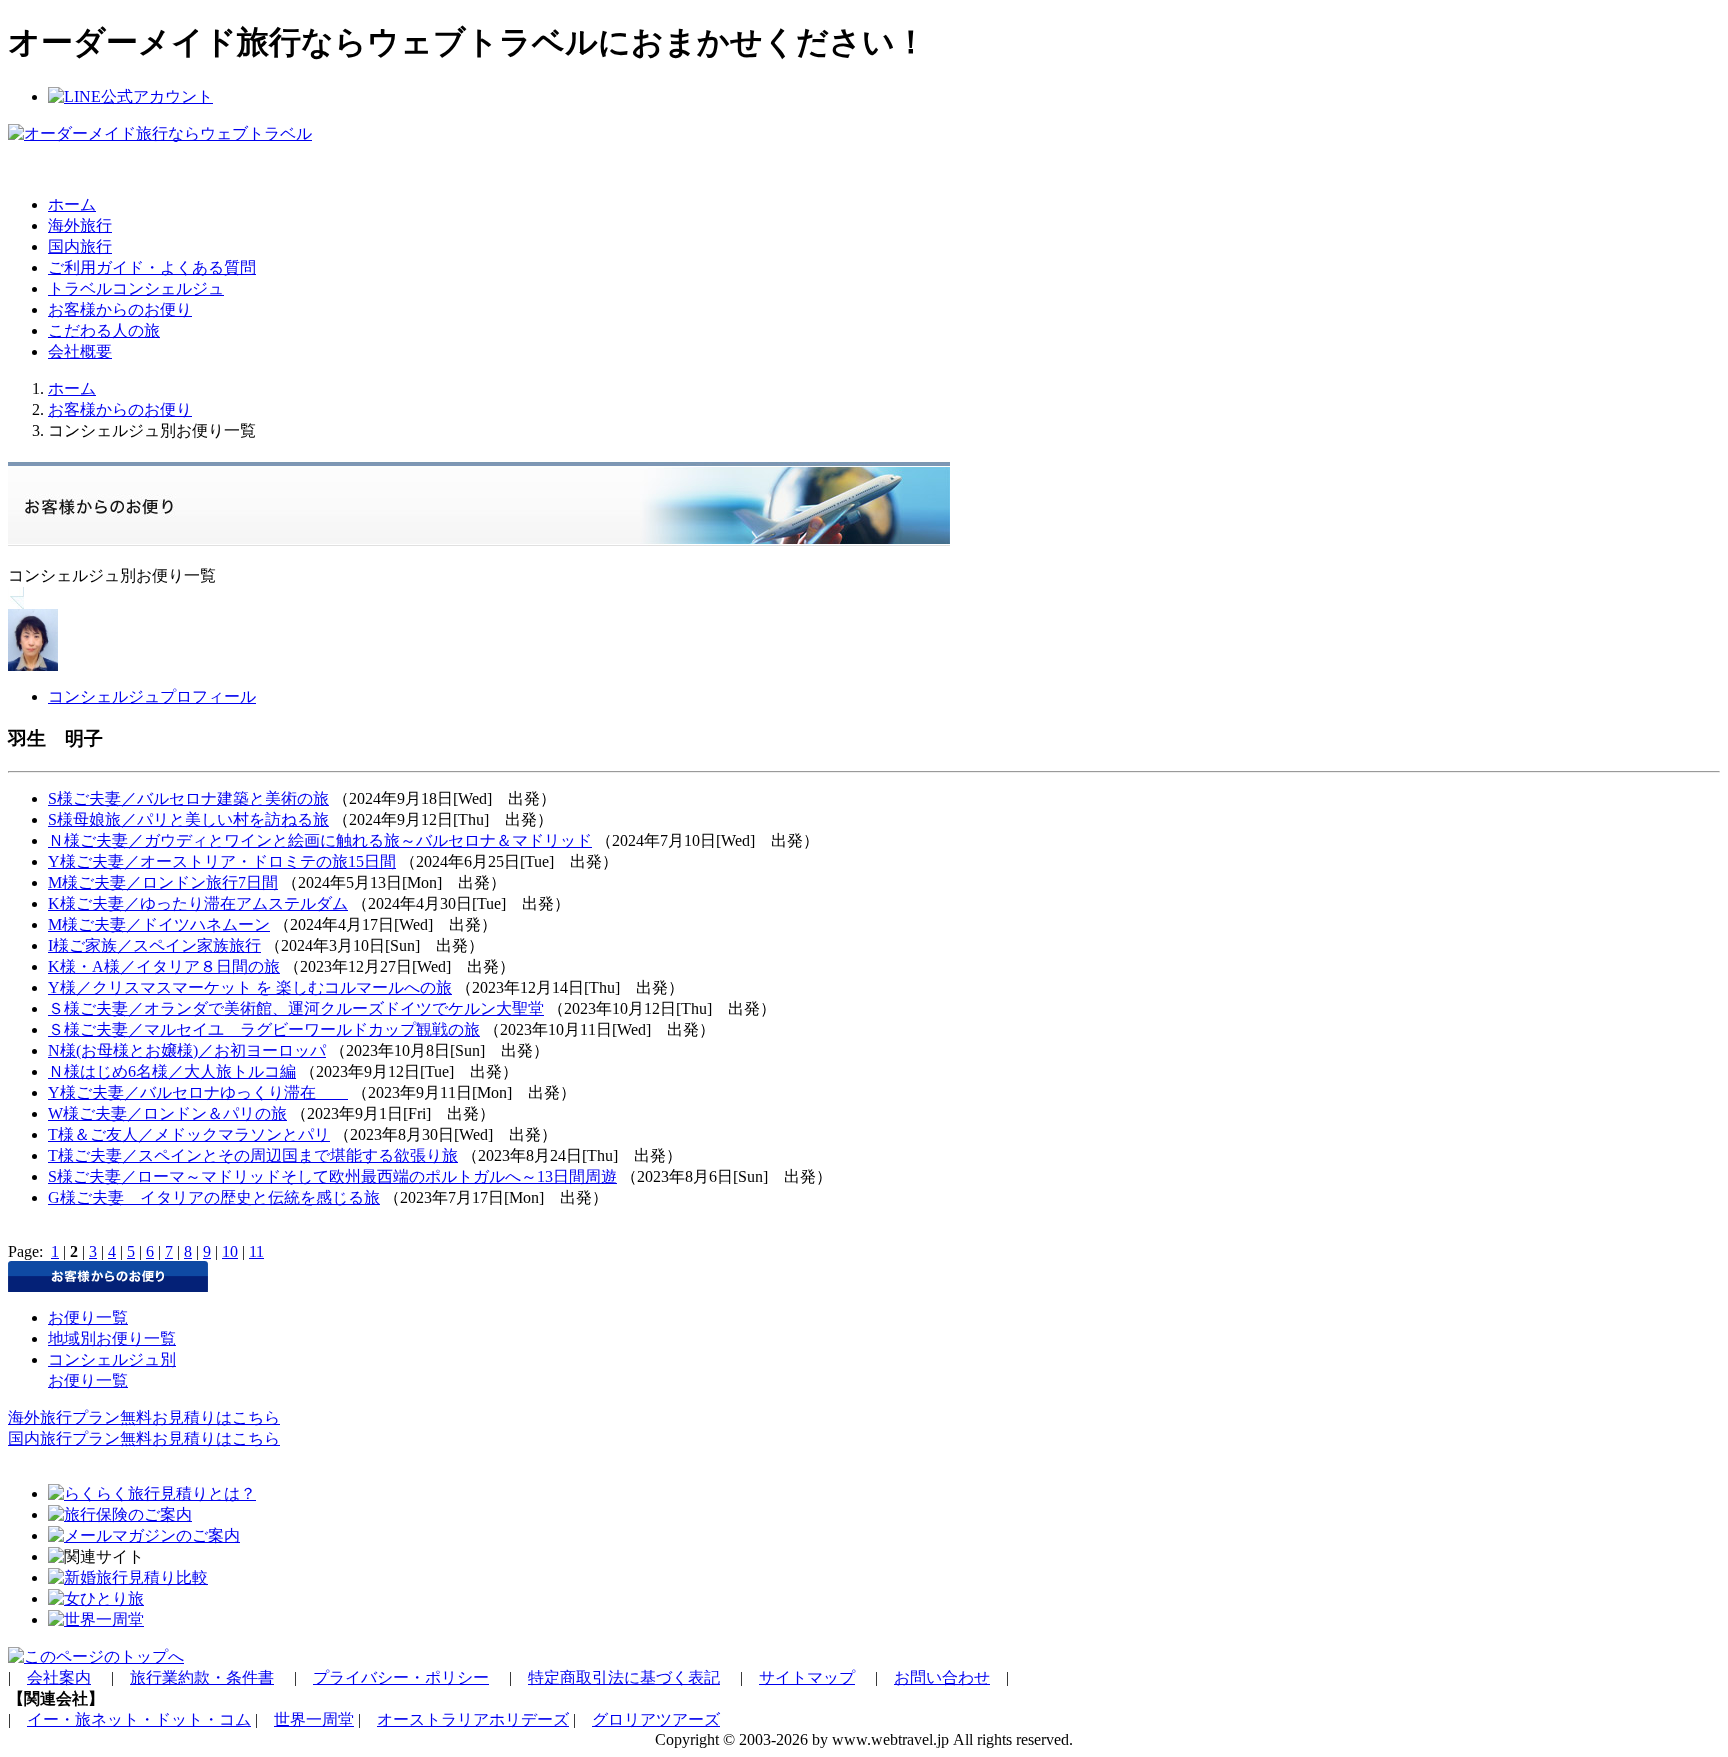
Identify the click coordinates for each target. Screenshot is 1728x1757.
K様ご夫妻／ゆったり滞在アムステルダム (198, 903)
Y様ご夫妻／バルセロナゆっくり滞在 (198, 1092)
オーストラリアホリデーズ (473, 1719)
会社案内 (59, 1677)
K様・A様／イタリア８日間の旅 (164, 966)
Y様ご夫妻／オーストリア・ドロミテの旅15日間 (222, 861)
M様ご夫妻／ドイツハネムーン (159, 924)
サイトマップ (807, 1677)
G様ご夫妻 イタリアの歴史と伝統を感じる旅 (214, 1197)
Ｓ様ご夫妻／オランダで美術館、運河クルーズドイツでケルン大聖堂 (296, 1008)
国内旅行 (80, 246)
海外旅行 (80, 225)
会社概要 (80, 351)
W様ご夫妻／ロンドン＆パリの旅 (167, 1113)
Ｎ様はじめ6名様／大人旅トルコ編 (172, 1071)
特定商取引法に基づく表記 (624, 1677)
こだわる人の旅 (104, 330)
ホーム (72, 204)
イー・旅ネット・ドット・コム (139, 1719)
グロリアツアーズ (656, 1719)
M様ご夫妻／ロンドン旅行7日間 (163, 882)
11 (256, 1251)
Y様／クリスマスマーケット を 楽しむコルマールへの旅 (250, 987)
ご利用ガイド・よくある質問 (152, 267)
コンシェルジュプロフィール (152, 696)
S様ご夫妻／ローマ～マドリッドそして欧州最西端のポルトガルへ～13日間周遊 (332, 1176)
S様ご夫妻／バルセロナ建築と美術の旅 (188, 798)
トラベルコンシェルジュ (136, 288)
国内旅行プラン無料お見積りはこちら (144, 1438)
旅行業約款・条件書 (202, 1677)
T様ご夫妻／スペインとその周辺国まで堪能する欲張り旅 (253, 1155)
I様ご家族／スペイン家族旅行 (154, 945)
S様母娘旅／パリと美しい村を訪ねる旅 (188, 819)
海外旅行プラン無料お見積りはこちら (144, 1417)
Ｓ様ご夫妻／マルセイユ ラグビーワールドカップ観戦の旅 (264, 1029)
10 (230, 1251)
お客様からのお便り (120, 309)
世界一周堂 (314, 1719)
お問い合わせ (942, 1677)
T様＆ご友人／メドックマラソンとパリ (189, 1134)
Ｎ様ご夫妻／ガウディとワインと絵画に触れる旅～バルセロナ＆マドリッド (320, 840)
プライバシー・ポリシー (401, 1677)
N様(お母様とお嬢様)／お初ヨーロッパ (187, 1050)
